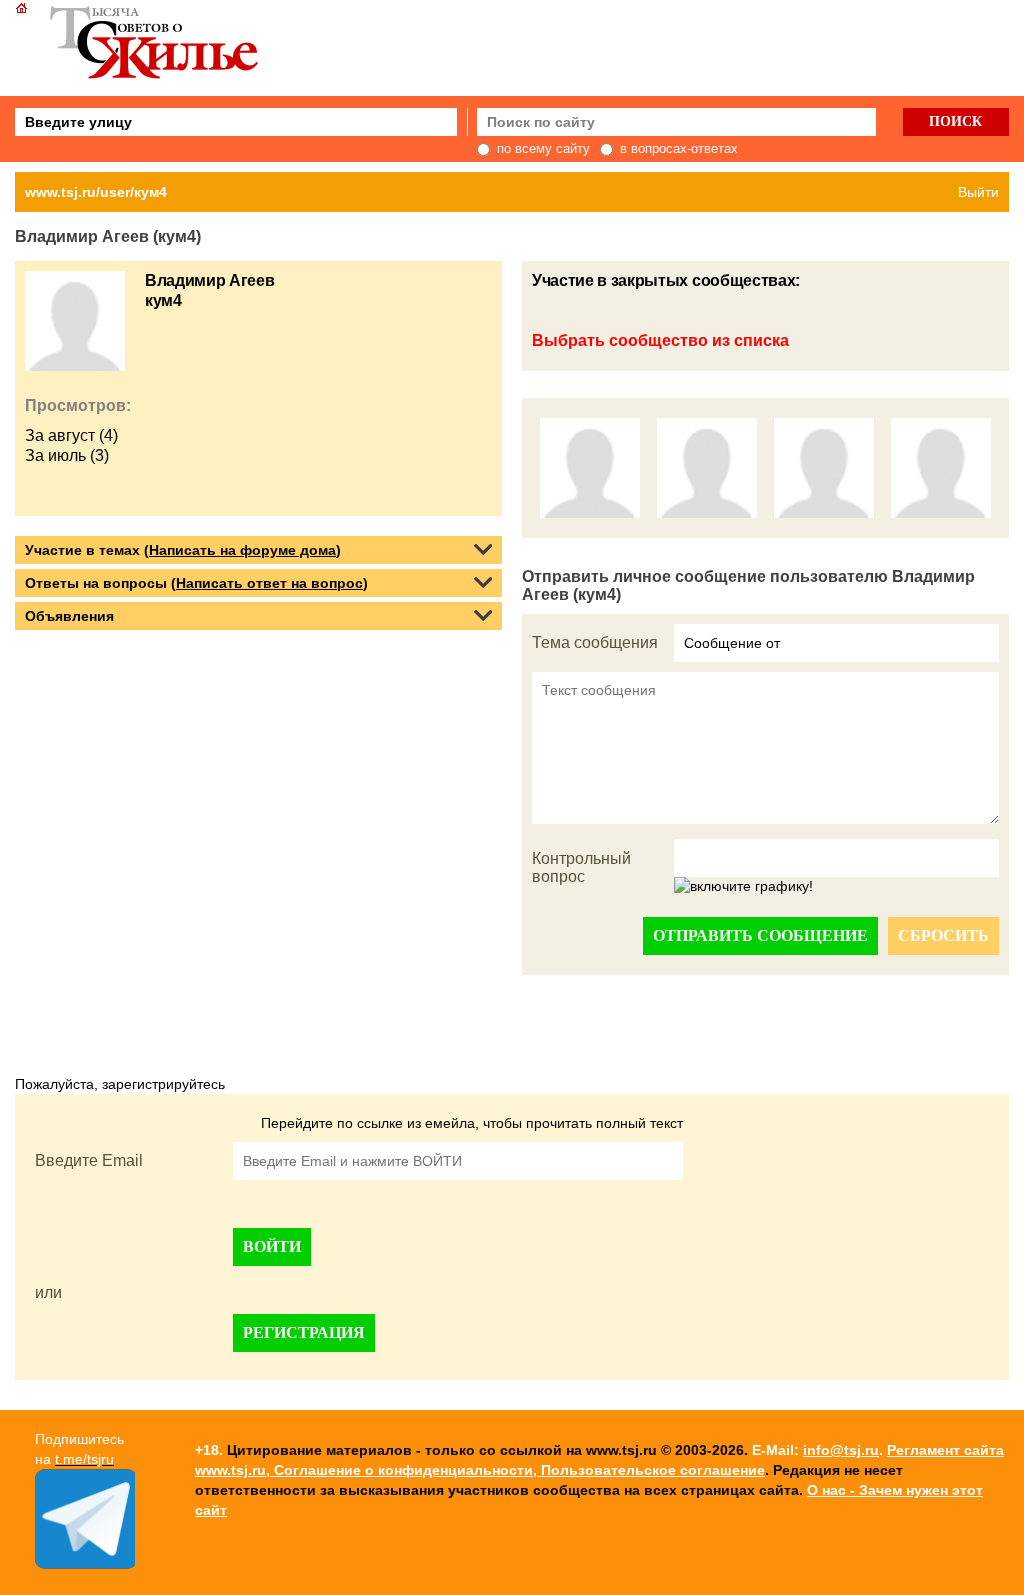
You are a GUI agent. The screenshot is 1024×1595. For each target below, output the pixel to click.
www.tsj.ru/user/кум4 (96, 192)
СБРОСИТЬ (943, 935)
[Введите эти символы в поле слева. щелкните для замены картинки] (743, 887)
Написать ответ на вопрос (269, 583)
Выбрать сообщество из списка (660, 340)
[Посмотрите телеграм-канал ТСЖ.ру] (85, 1564)
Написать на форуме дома (242, 550)
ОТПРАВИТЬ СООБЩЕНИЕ (760, 935)
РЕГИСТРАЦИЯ (304, 1332)
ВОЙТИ (272, 1246)
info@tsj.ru (841, 1450)
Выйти (978, 192)
